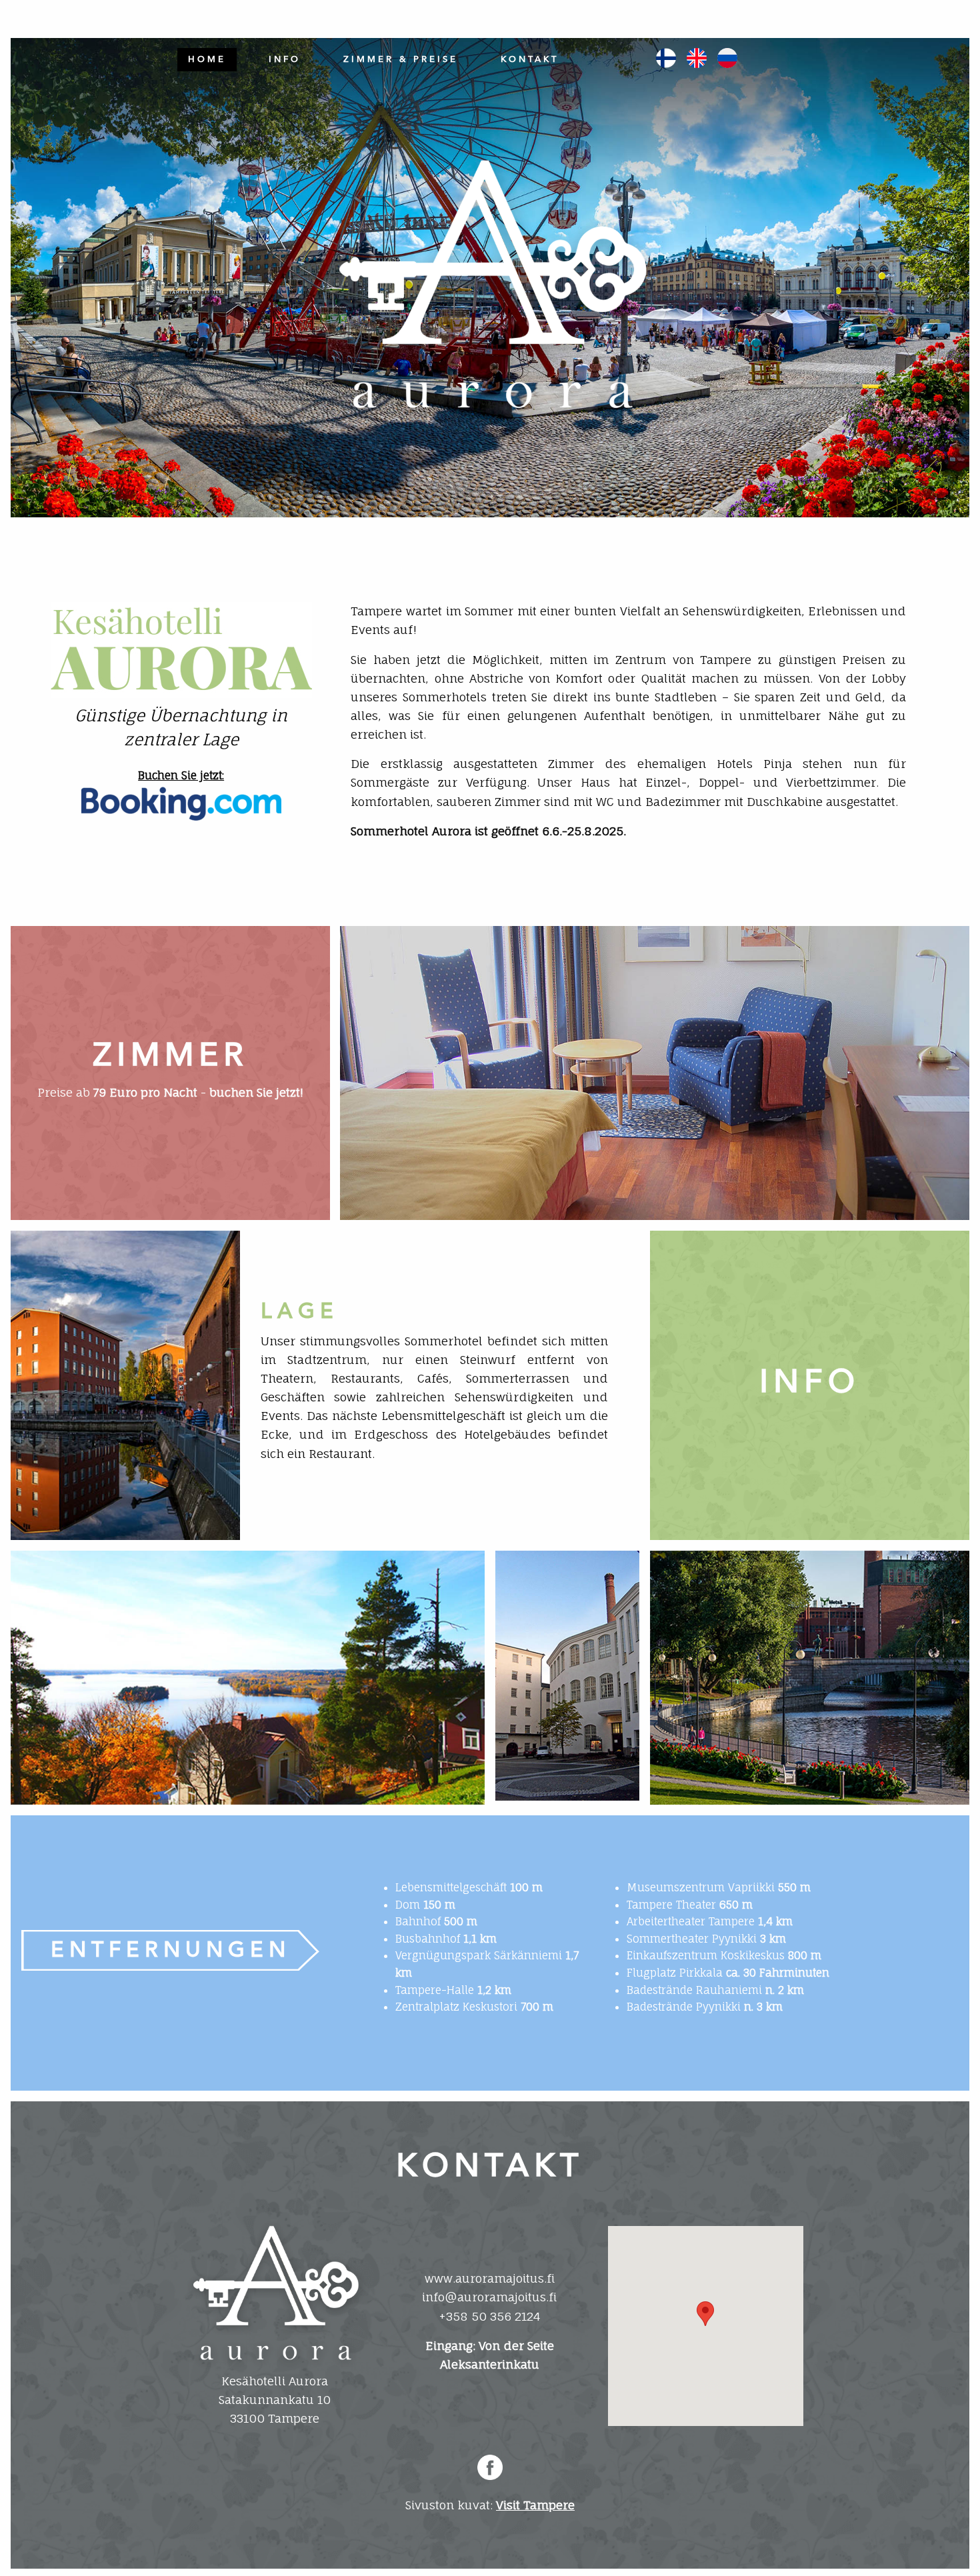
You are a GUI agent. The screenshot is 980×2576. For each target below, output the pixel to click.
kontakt (530, 59)
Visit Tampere (535, 2505)
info (285, 59)
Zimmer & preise (401, 59)
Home (207, 59)
